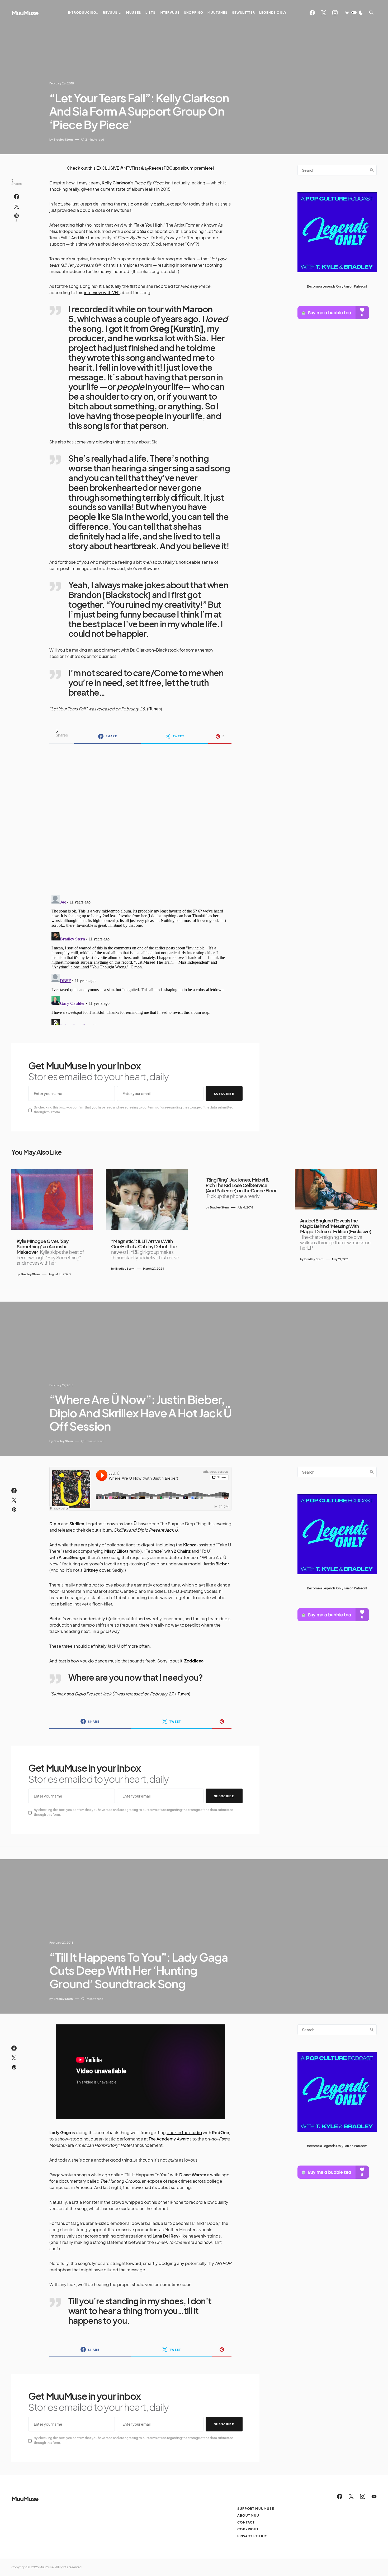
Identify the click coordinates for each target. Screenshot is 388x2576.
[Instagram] (335, 13)
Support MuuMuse (256, 2509)
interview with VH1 (102, 292)
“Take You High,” (149, 225)
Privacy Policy (252, 2536)
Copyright (248, 2529)
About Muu (248, 2515)
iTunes (155, 709)
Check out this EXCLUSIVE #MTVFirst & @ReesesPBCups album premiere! (140, 168)
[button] (354, 13)
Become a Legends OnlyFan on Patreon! (337, 286)
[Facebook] (312, 13)
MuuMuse (25, 13)
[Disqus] (140, 816)
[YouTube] (374, 2496)
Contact (246, 2522)
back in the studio (184, 2132)
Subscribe (224, 1094)
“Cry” (190, 244)
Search (372, 170)
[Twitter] (324, 13)
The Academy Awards (170, 2139)
